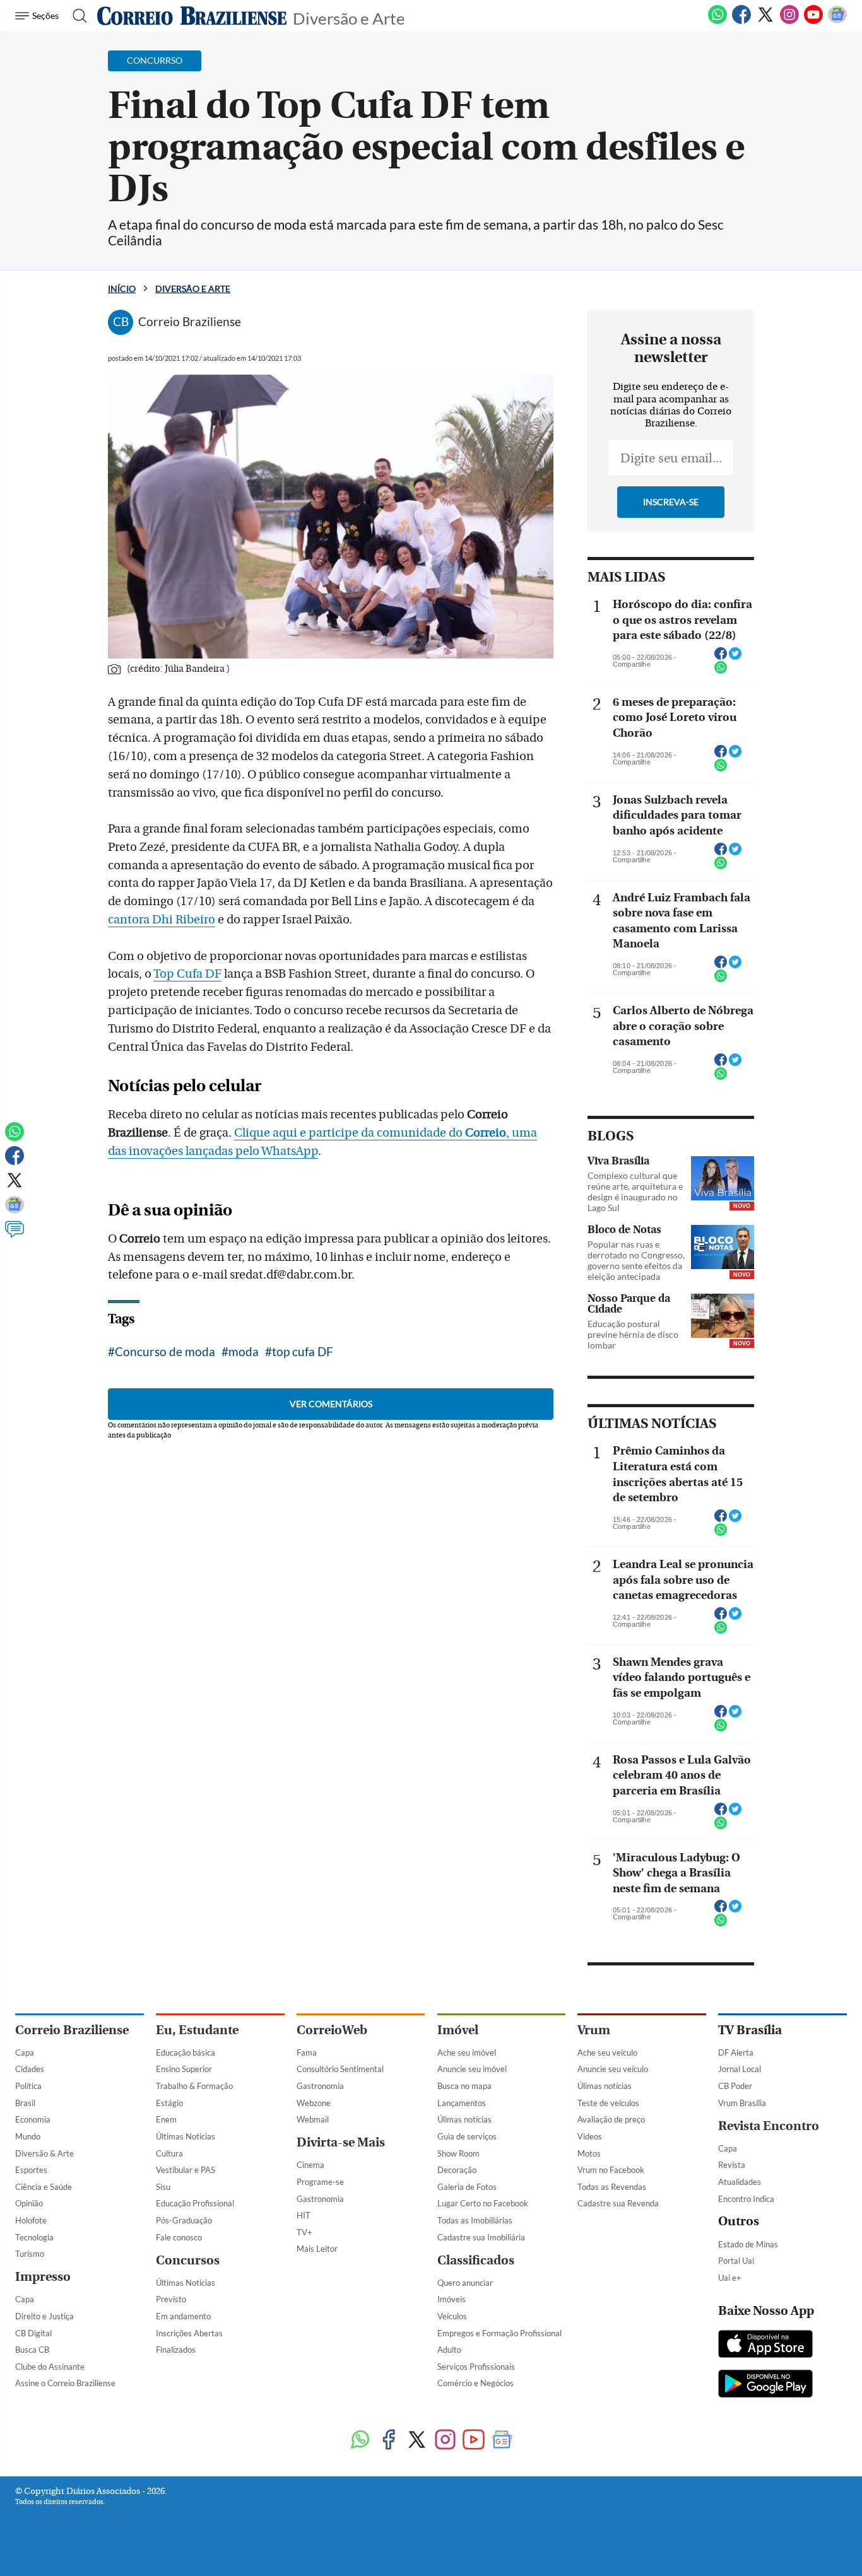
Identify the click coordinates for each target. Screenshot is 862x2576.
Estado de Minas (748, 2244)
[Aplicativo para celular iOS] (765, 2345)
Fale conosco (179, 2237)
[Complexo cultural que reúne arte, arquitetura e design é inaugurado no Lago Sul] (723, 1178)
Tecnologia (34, 2237)
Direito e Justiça (44, 2316)
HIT (304, 2215)
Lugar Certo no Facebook (483, 2203)
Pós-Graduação (184, 2220)
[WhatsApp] (717, 21)
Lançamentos (462, 2103)
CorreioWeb (332, 2030)
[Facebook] (741, 21)
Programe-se (320, 2182)
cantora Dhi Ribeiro (162, 920)
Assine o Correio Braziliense (65, 2383)
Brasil (25, 2103)
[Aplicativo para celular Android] (765, 2385)
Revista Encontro (769, 2126)
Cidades (30, 2069)
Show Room (458, 2153)
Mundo (28, 2136)
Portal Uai (736, 2261)
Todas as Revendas (612, 2187)
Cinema (310, 2165)
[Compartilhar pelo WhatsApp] (721, 671)
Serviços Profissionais (476, 2367)
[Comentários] (15, 1235)
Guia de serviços (467, 2136)
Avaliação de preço (611, 2119)
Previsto (171, 2299)
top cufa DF (303, 1351)
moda (244, 1351)
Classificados (476, 2260)
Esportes (31, 2170)
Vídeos (590, 2136)
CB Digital (33, 2333)
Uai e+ (730, 2278)
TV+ (304, 2232)
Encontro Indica (746, 2199)
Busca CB (32, 2350)
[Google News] (837, 21)
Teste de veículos (608, 2103)
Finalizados (176, 2350)
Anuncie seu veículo (613, 2069)
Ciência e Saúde (44, 2187)
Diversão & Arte (44, 2153)
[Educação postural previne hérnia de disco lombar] (723, 1316)
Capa (25, 2052)
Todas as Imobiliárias (475, 2220)
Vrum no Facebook (611, 2170)
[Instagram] (789, 21)
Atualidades (740, 2182)
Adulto (449, 2350)
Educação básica (186, 2052)
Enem (166, 2119)
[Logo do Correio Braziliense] (192, 16)
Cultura (169, 2153)
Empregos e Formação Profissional (499, 2333)
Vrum (594, 2030)
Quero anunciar (465, 2283)
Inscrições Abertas (189, 2333)
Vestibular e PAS (186, 2170)
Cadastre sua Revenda (618, 2203)
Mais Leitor (317, 2249)
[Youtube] (813, 21)
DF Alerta (736, 2052)
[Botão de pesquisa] (76, 16)
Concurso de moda (165, 1351)
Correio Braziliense (72, 2030)
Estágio (169, 2103)
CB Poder (735, 2086)
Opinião (29, 2203)
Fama (307, 2052)
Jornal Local (740, 2069)
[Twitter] (765, 21)
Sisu (163, 2187)
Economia (33, 2119)
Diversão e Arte (349, 17)
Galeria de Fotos (467, 2187)
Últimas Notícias (186, 2136)
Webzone (314, 2103)
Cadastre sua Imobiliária (481, 2237)
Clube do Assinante (50, 2367)
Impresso (43, 2277)
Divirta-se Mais (341, 2142)
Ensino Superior (184, 2069)
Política (28, 2086)
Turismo (30, 2254)
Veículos (452, 2316)
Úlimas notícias (464, 2119)
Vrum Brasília (742, 2103)
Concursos (188, 2260)
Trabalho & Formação (194, 2086)
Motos (589, 2153)
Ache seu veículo (607, 2052)
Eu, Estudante (197, 2030)
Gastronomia (320, 2086)
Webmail (313, 2119)
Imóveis (452, 2299)
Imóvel (458, 2030)
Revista (732, 2165)
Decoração (457, 2170)
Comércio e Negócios (475, 2383)
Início (122, 289)
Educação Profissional (195, 2203)
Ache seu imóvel (467, 2052)
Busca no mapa (464, 2086)
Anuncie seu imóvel (472, 2069)
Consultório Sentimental (340, 2069)
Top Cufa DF (187, 974)
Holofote (31, 2220)
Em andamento (183, 2316)
